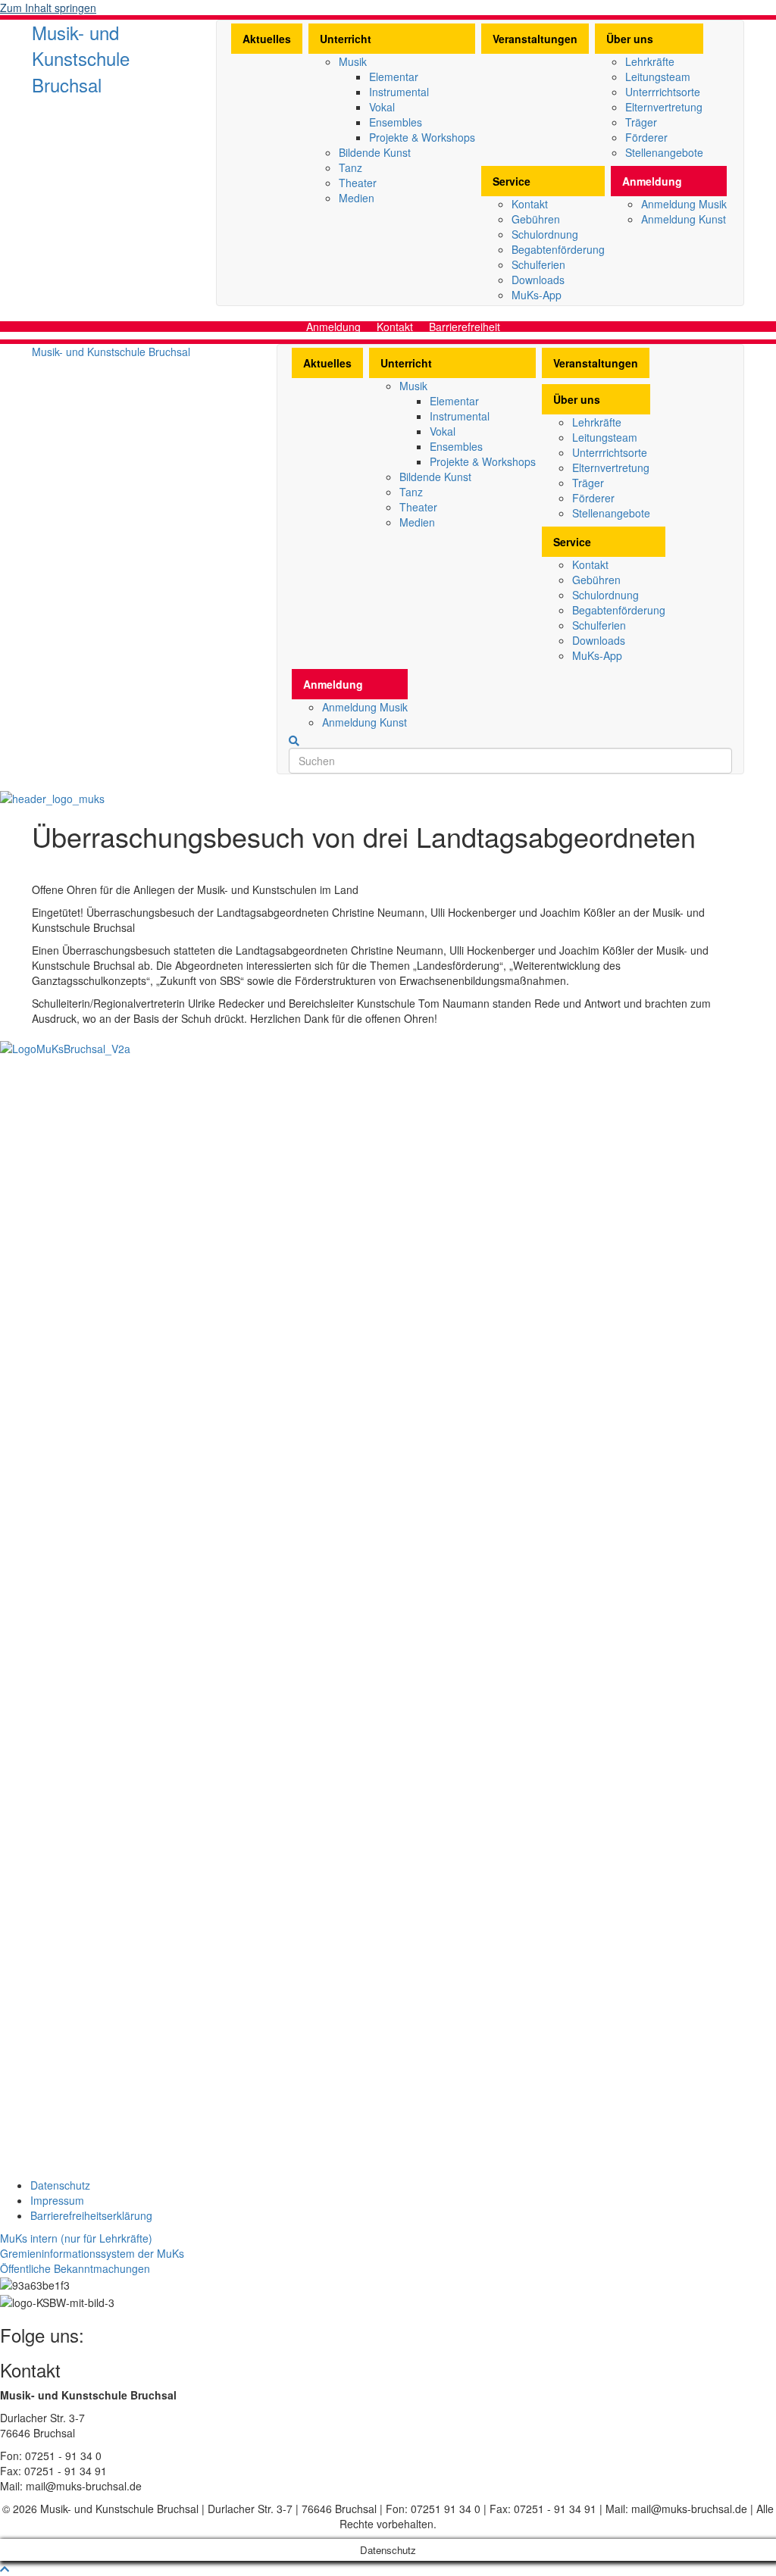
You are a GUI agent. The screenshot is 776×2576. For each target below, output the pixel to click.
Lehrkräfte (650, 61)
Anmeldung (652, 181)
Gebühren (536, 219)
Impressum (57, 2200)
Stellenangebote (664, 152)
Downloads (538, 280)
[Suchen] (294, 741)
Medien (357, 198)
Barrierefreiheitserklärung (91, 2215)
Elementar (394, 77)
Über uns (630, 39)
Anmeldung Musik (684, 204)
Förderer (646, 137)
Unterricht (346, 39)
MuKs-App (537, 295)
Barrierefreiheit (465, 327)
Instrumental (399, 92)
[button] (76, 2238)
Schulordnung (545, 234)
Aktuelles (267, 39)
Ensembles (396, 122)
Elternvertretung (664, 107)
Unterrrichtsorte (663, 92)
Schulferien (538, 264)
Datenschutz (60, 2185)
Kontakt (530, 204)
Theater (358, 183)
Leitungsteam (658, 77)
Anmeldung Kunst (684, 219)
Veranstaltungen (535, 39)
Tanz (350, 167)
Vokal (382, 107)
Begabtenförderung (558, 249)
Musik (353, 61)
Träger (641, 122)
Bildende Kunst (375, 152)
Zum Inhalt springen (48, 8)
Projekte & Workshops (422, 137)
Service (512, 181)
